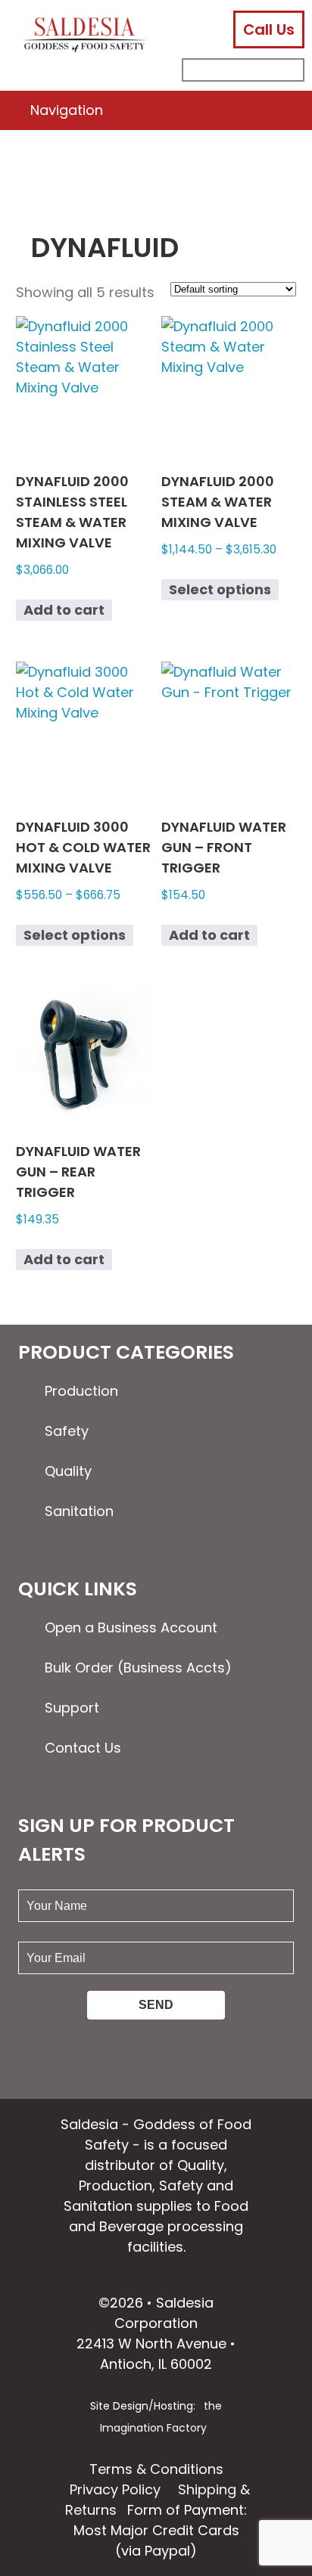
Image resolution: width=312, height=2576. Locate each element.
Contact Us (83, 1748)
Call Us (269, 29)
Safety (67, 1431)
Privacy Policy (115, 2489)
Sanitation (79, 1511)
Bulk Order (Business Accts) (138, 1668)
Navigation (67, 110)
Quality (68, 1471)
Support (72, 1708)
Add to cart (64, 610)
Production (81, 1391)
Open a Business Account (131, 1627)
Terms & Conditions (156, 2469)
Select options (220, 589)
